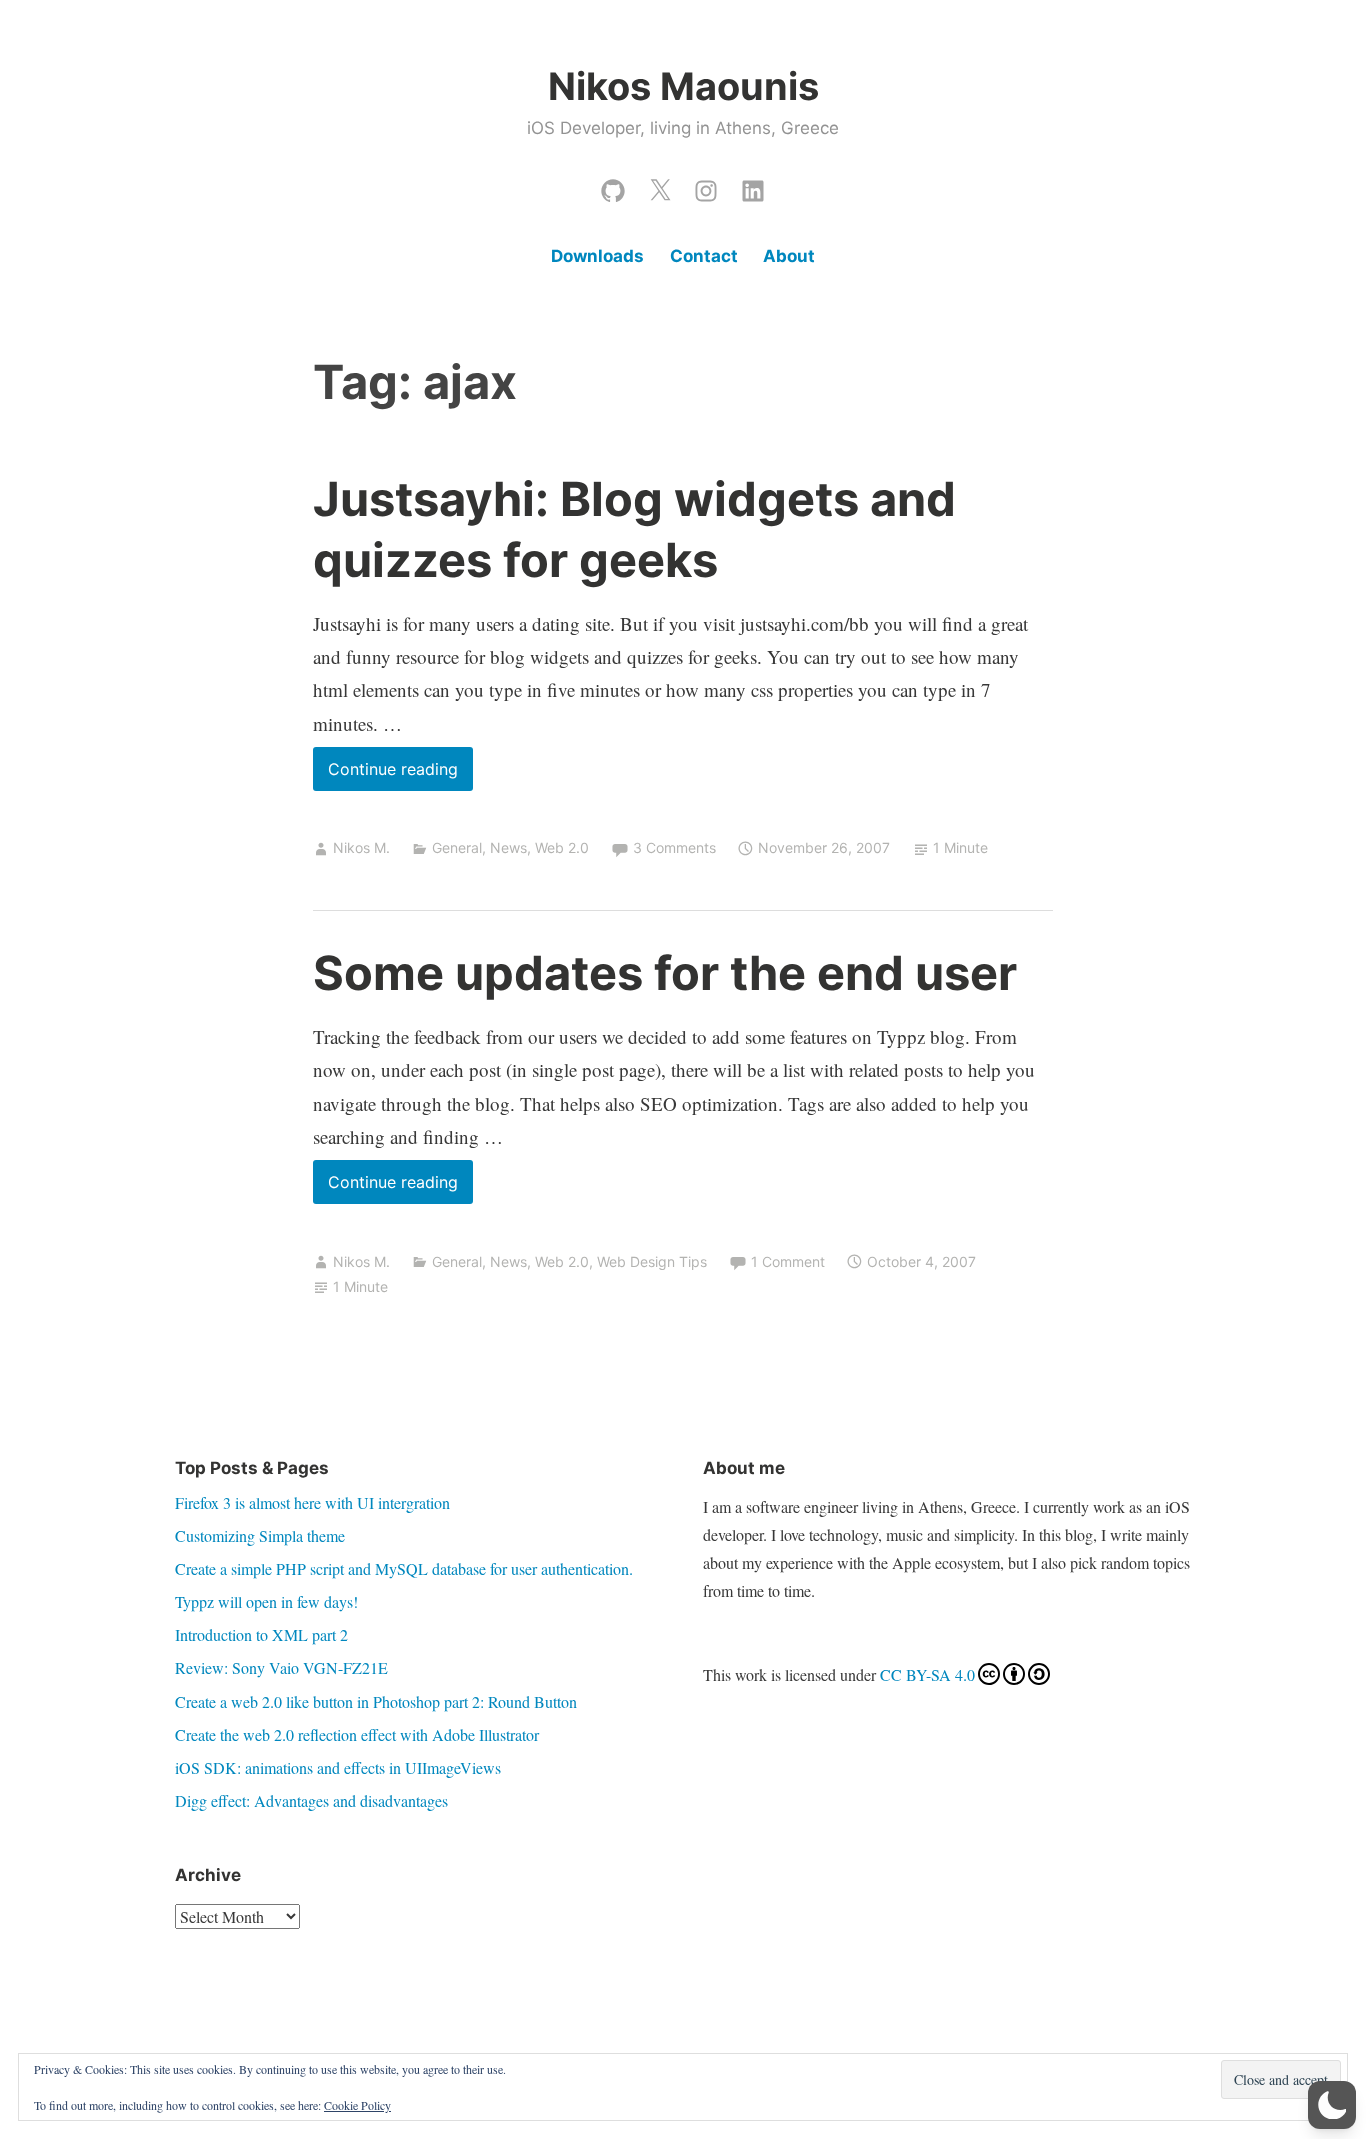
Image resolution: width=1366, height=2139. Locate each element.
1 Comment (788, 1261)
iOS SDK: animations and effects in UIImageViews (338, 1767)
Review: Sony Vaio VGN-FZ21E (281, 1667)
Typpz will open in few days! (266, 1601)
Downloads (597, 256)
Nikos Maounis (683, 86)
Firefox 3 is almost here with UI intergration (312, 1502)
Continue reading (400, 774)
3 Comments (674, 847)
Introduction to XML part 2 (261, 1634)
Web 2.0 (562, 847)
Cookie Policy (357, 2105)
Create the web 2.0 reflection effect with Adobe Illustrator (357, 1734)
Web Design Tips (652, 1261)
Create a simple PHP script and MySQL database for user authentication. (404, 1568)
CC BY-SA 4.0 (927, 1674)
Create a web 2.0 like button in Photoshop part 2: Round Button (376, 1701)
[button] (1332, 2105)
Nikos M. (361, 847)
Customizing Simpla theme (260, 1535)
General (457, 847)
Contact (704, 256)
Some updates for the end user (665, 972)
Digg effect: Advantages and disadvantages (311, 1800)
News (508, 847)
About (789, 256)
